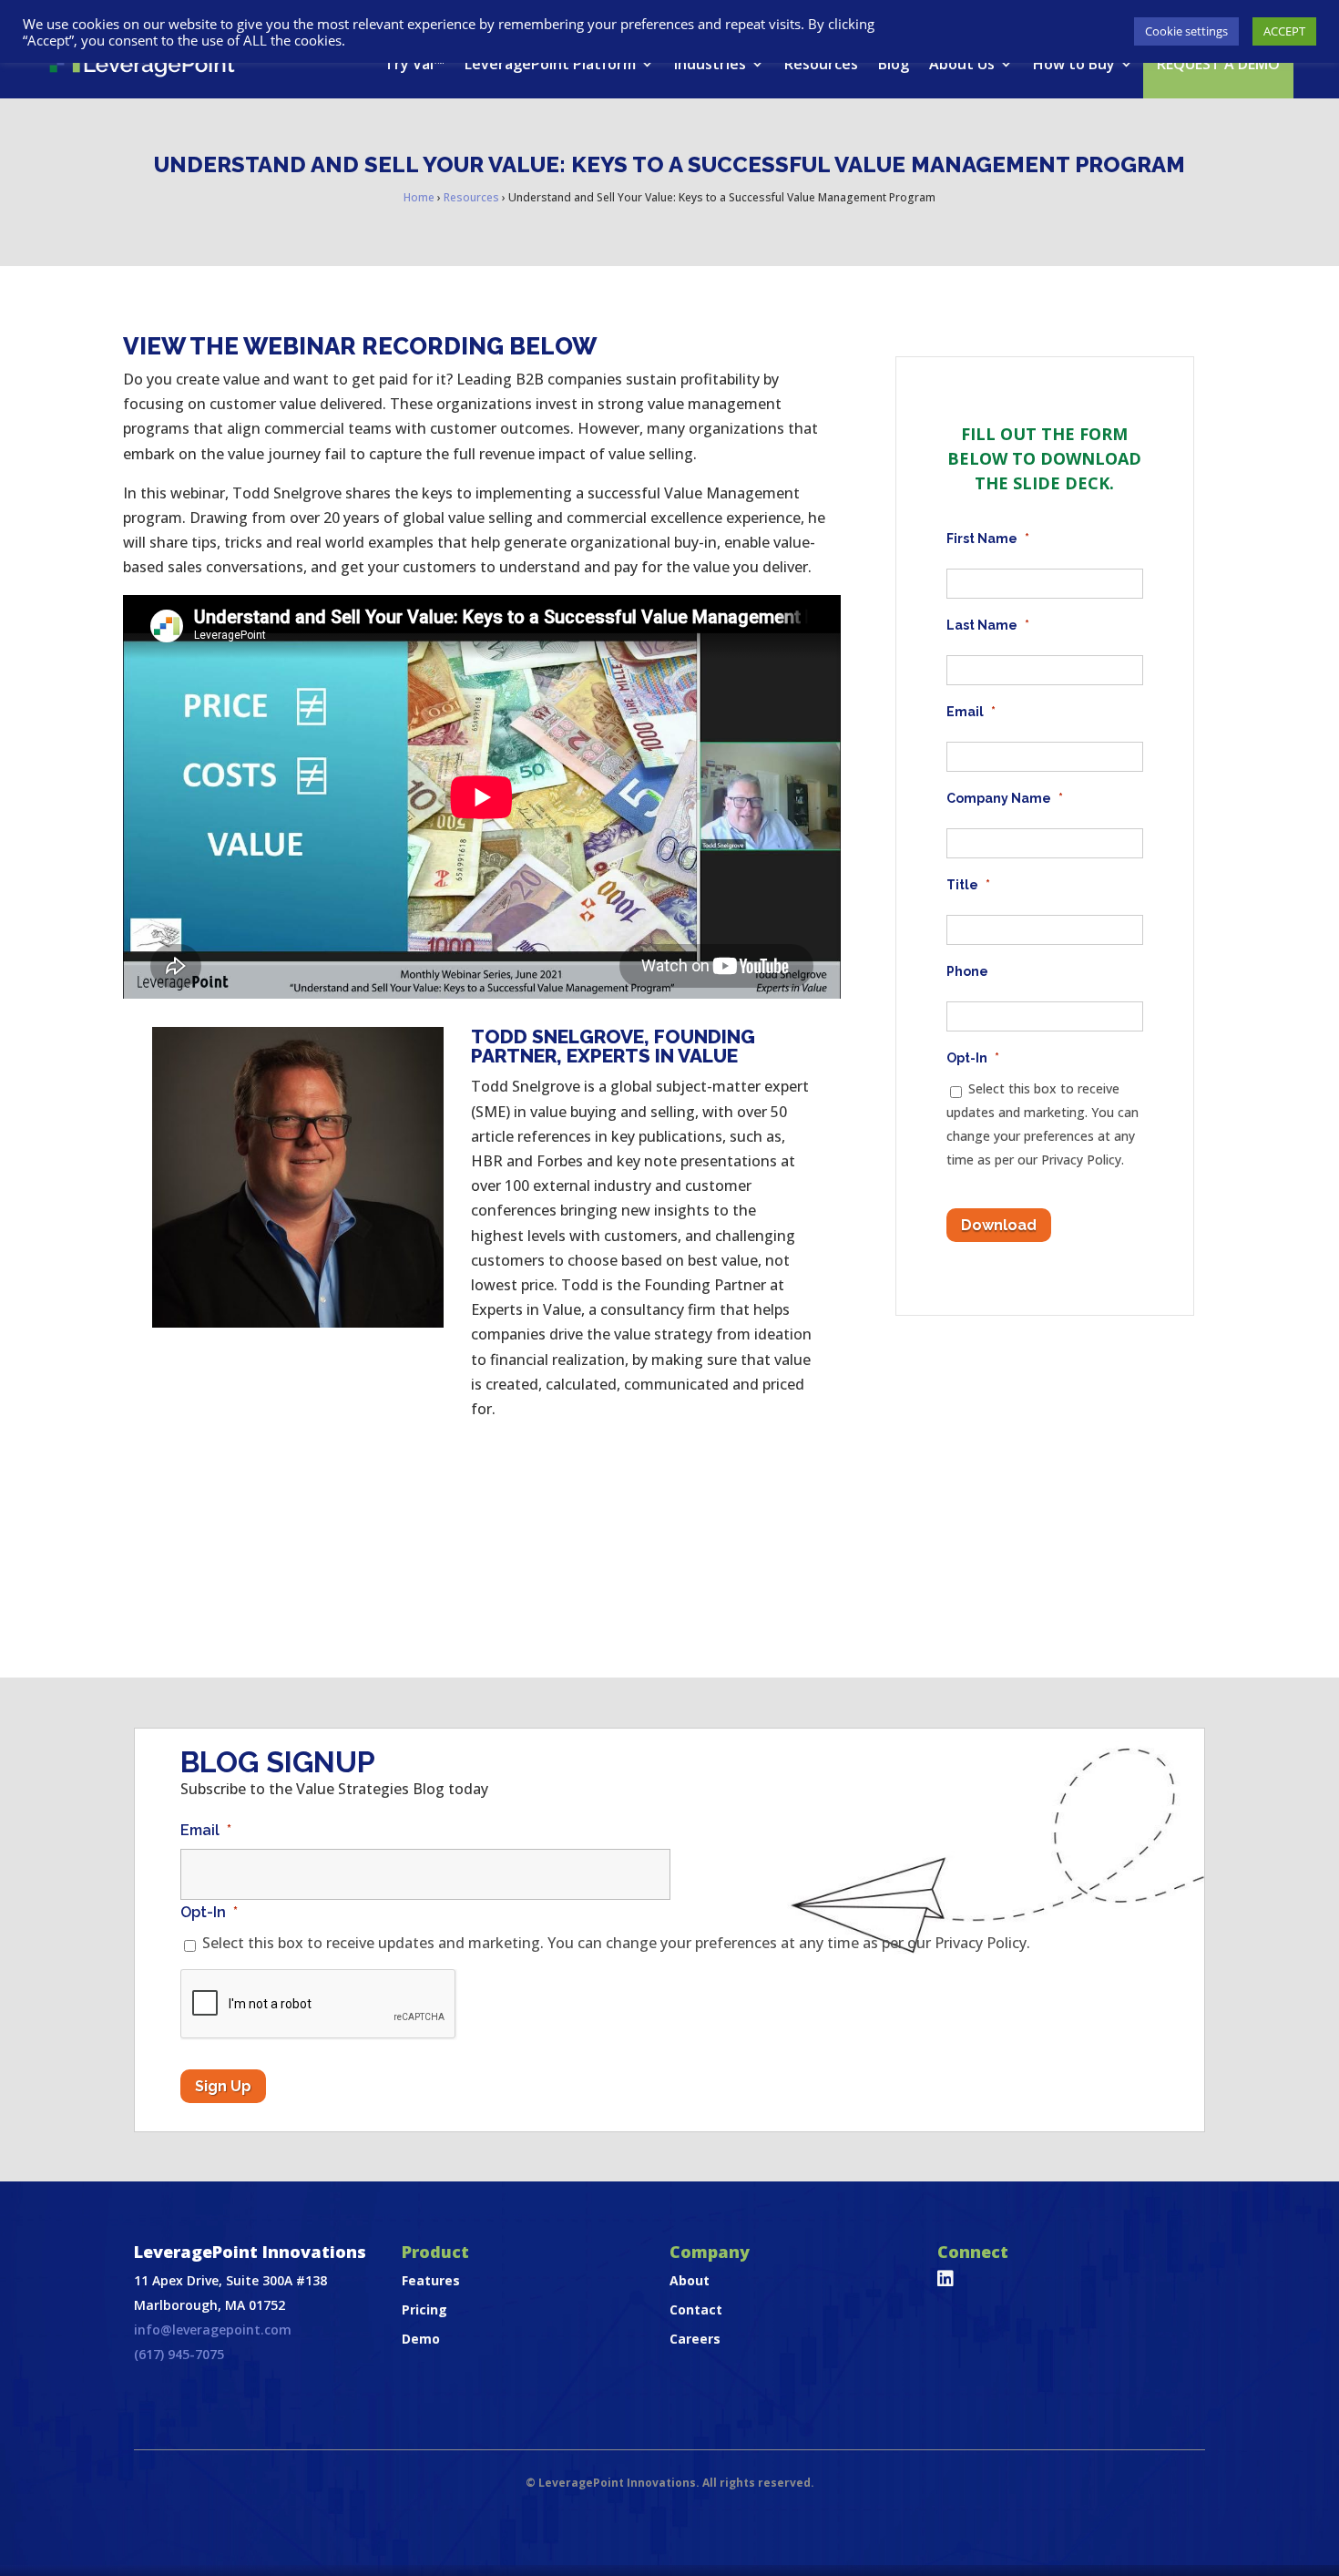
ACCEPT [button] (1284, 31)
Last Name (988, 625)
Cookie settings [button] (1186, 31)
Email (971, 712)
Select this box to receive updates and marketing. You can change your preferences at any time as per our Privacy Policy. (616, 1943)
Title (968, 885)
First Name (988, 539)
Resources (821, 64)
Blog (894, 64)
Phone (967, 971)
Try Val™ (414, 64)
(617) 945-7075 (179, 2354)
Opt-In (973, 1058)
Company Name (1005, 798)
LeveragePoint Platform (550, 64)
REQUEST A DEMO (1218, 64)
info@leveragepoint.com (213, 2330)
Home (419, 197)
